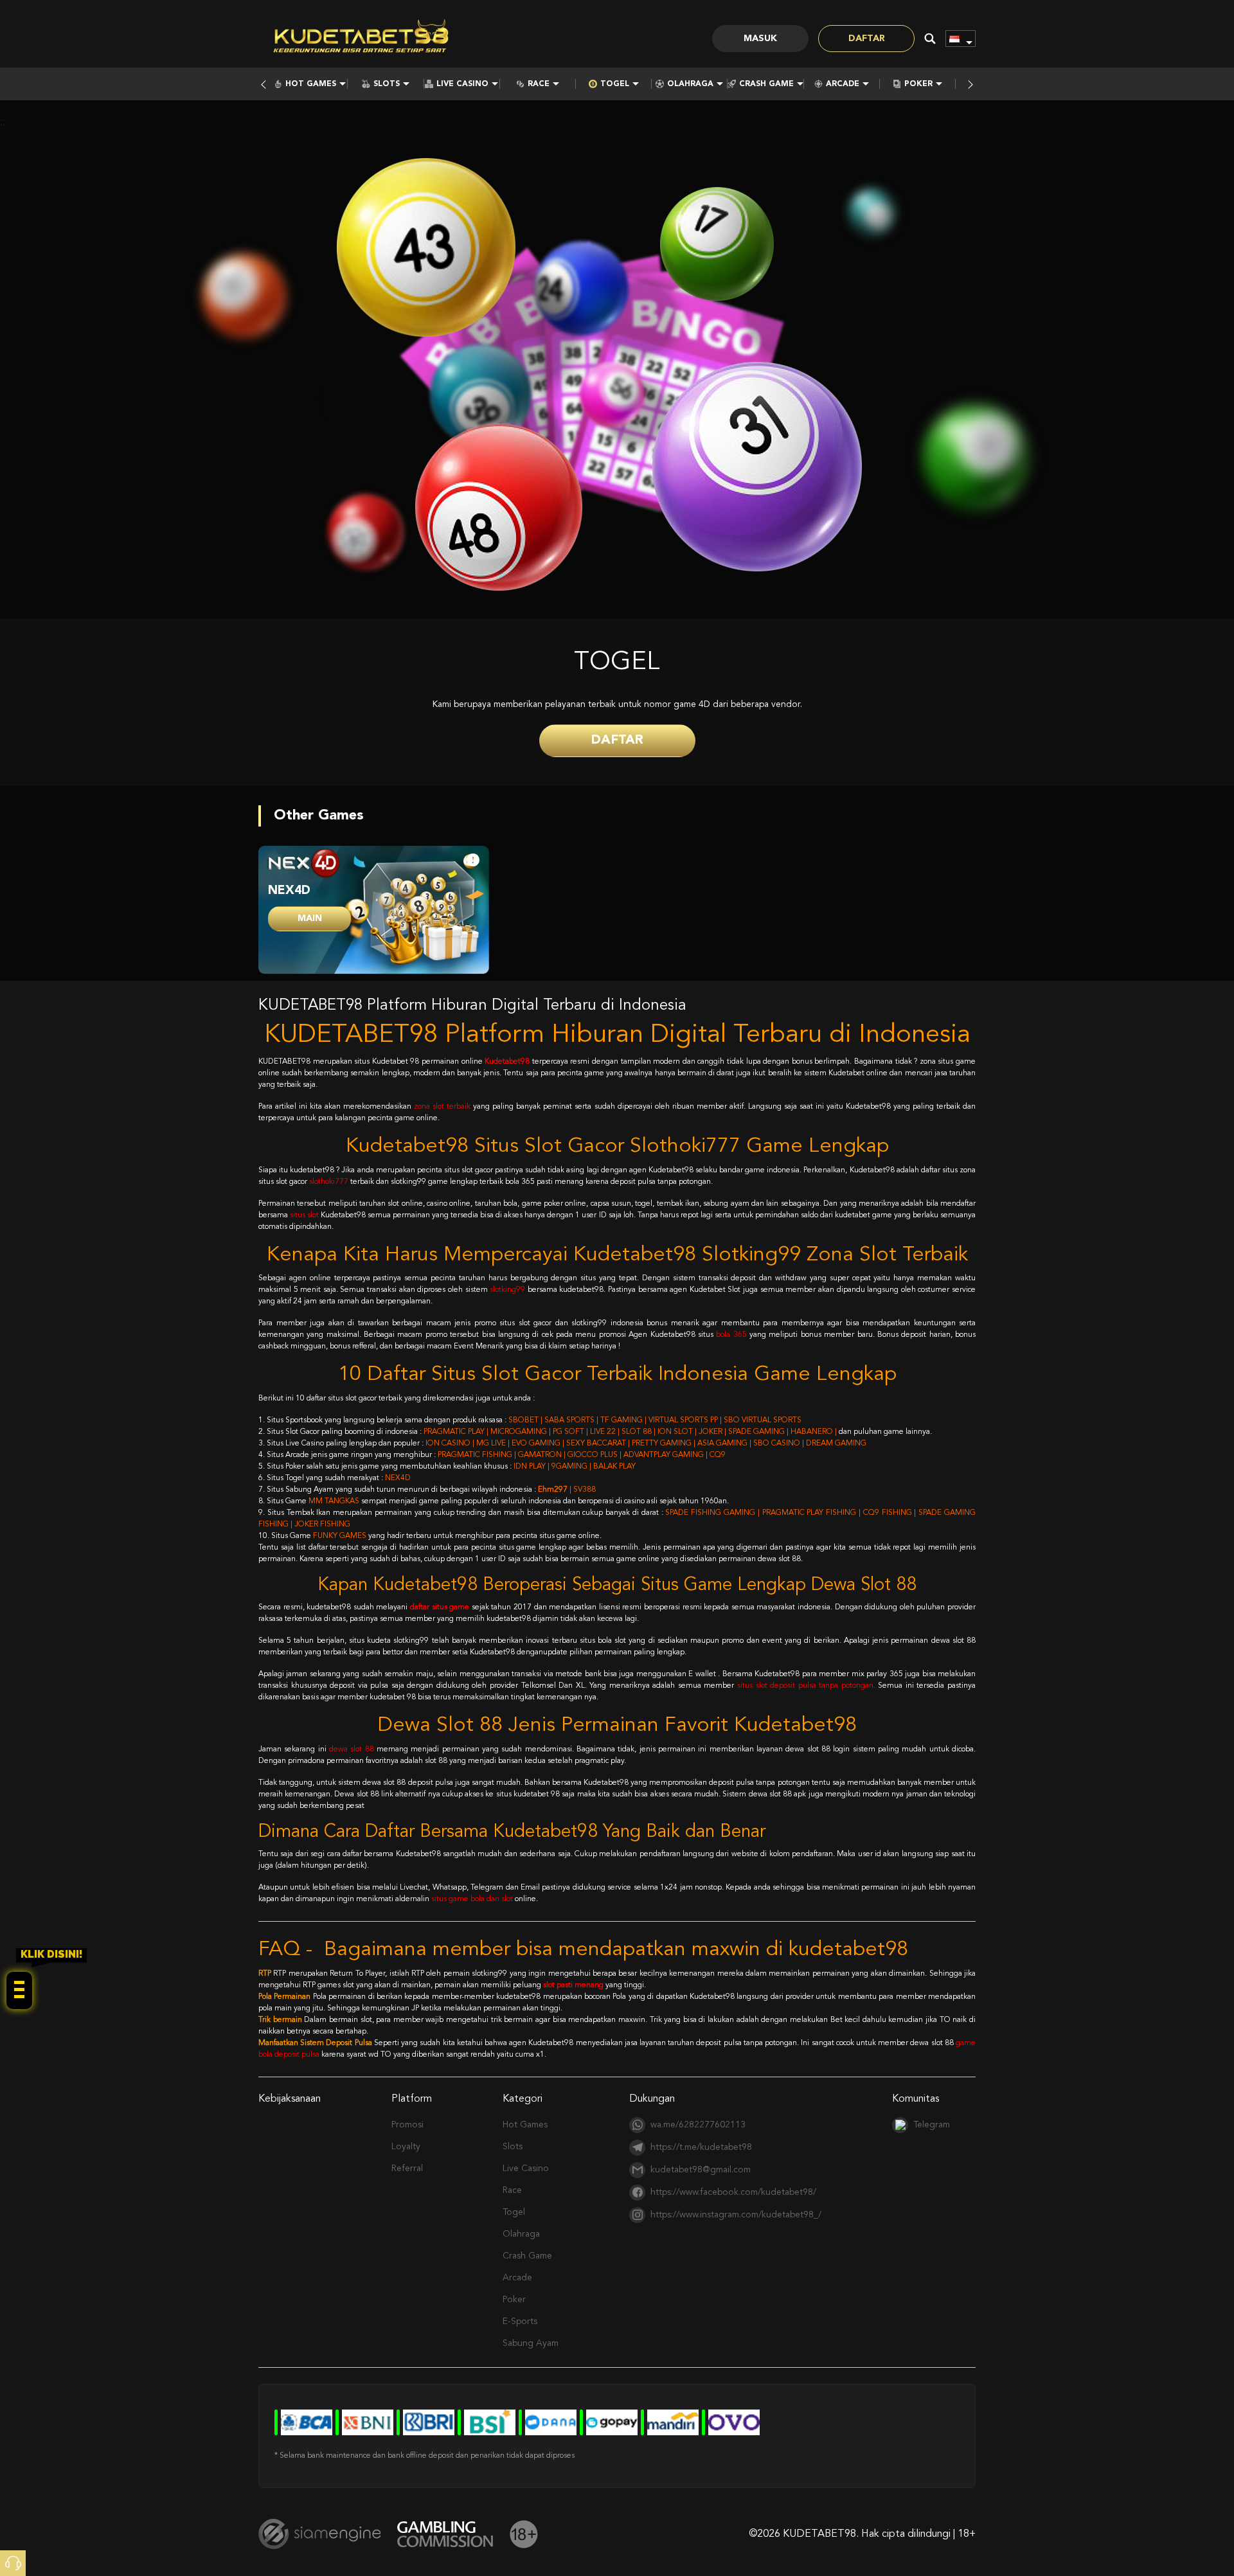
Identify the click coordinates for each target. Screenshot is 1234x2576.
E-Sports (520, 2321)
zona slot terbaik (442, 1107)
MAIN (310, 918)
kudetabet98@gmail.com (701, 2170)
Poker (918, 84)
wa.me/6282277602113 (698, 2125)
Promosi (407, 2125)
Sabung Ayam (531, 2343)
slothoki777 (329, 1182)
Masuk (760, 39)
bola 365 (731, 1335)
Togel (615, 84)
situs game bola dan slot (472, 1899)
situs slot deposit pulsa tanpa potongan (805, 1686)
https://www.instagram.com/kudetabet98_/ (736, 2215)
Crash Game (766, 84)
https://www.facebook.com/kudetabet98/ (733, 2192)
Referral (407, 2169)
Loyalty (406, 2147)
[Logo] (361, 39)
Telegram (932, 2125)
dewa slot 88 (352, 1749)
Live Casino (462, 84)
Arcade (843, 84)
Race (539, 84)
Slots (387, 84)
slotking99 (507, 1290)
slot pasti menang (573, 1985)
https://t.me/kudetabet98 (701, 2147)
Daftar (867, 39)
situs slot (304, 1215)
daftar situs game (440, 1607)
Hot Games (311, 84)
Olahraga (690, 84)
